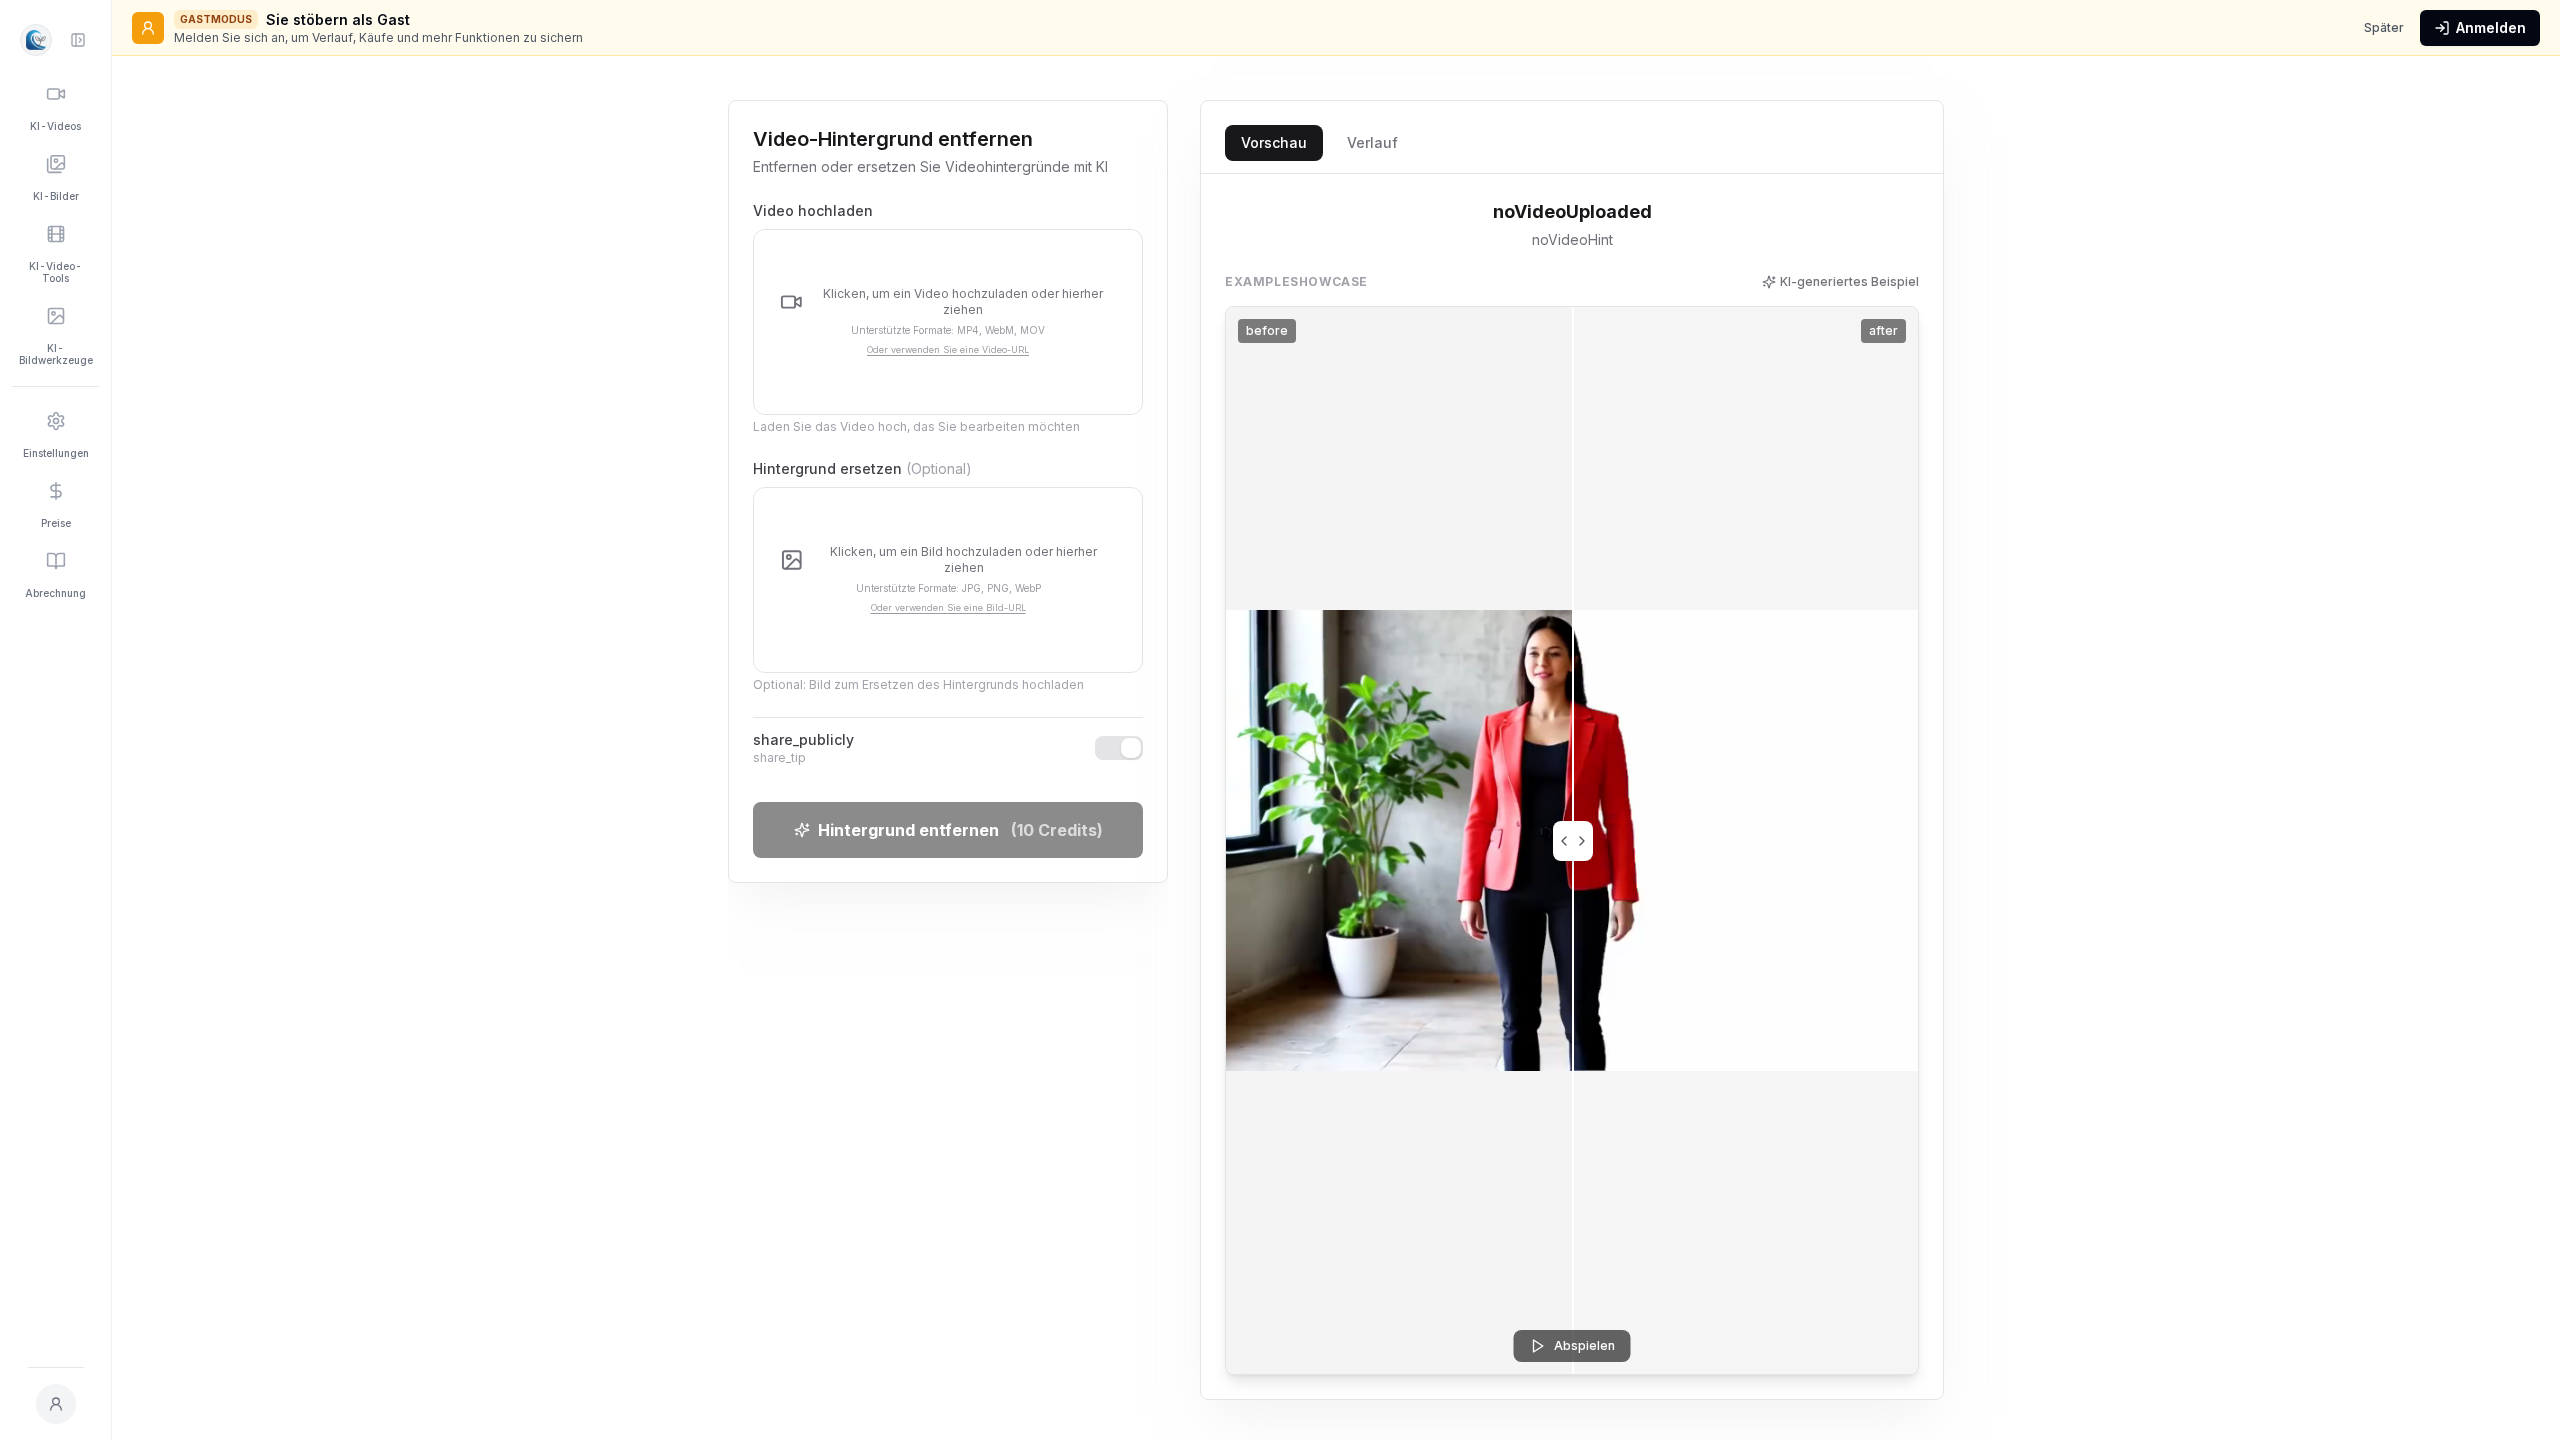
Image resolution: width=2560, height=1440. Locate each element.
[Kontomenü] (56, 1404)
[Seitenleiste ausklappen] (78, 40)
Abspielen (1584, 1345)
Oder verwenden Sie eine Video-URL (948, 349)
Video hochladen (813, 210)
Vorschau (1274, 142)
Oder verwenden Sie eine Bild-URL (948, 607)
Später (2384, 27)
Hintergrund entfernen (960, 830)
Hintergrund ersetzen (862, 468)
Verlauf (1372, 142)
